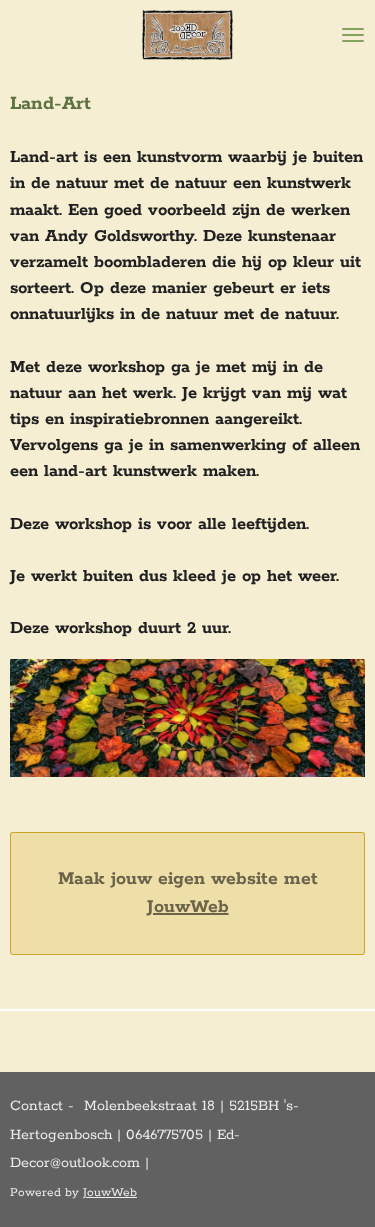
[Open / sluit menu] (353, 35)
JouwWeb (188, 907)
